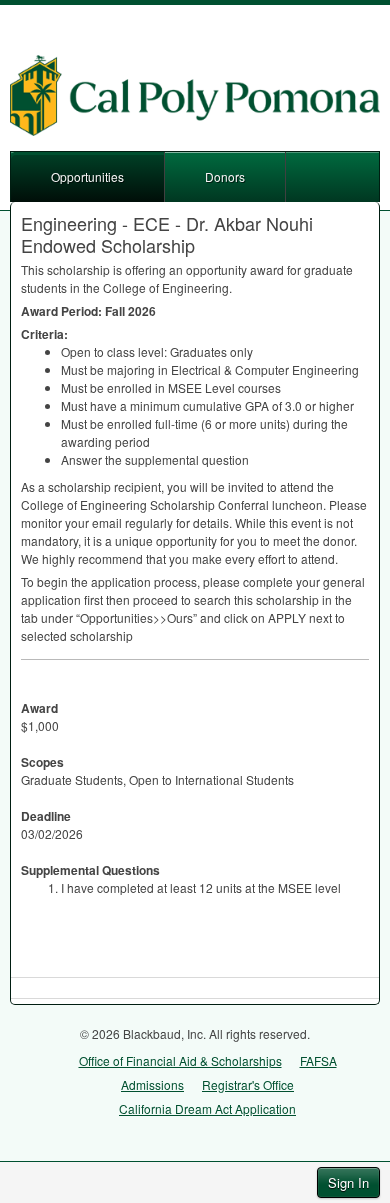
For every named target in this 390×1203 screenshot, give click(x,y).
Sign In (348, 1182)
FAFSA (318, 1060)
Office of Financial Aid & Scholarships (180, 1060)
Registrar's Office (248, 1084)
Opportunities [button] (87, 176)
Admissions (152, 1084)
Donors (225, 176)
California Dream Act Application (207, 1108)
